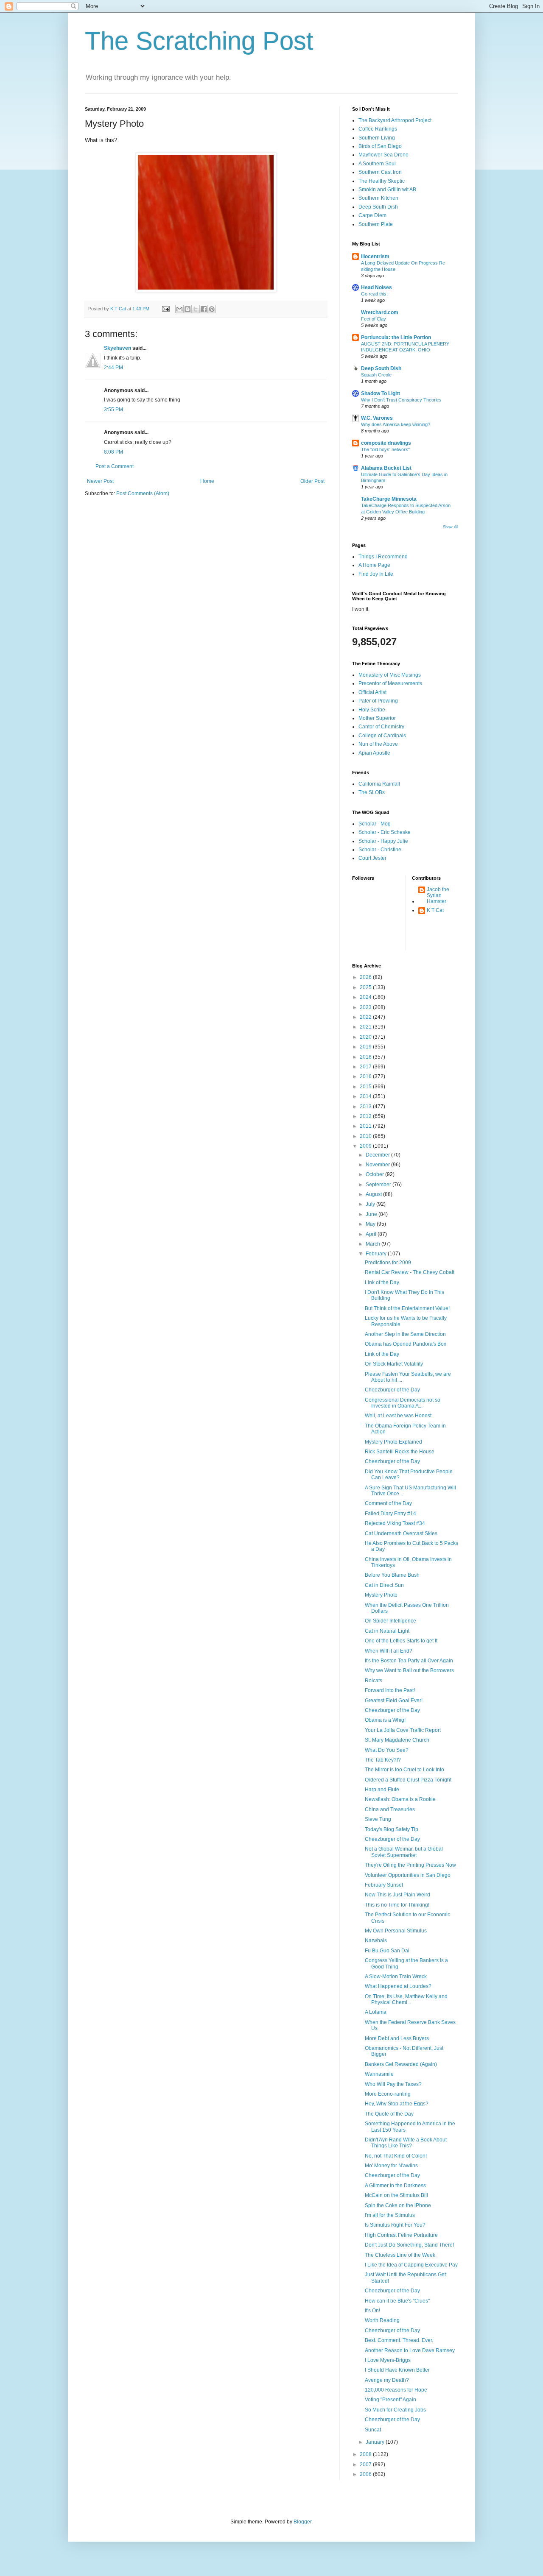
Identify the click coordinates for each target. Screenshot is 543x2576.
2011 (366, 1126)
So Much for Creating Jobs (395, 2410)
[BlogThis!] (188, 309)
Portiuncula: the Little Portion (396, 337)
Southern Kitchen (378, 198)
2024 (366, 997)
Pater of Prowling (378, 701)
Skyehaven (118, 348)
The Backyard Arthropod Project (395, 120)
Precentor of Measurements (390, 683)
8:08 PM (113, 452)
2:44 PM (113, 368)
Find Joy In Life (376, 574)
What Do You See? (387, 1750)
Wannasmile (379, 2074)
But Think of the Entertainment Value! (407, 1308)
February (377, 1254)
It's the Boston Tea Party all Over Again (409, 1661)
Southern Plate (376, 224)
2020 (366, 1037)
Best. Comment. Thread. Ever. (399, 2340)
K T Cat (435, 910)
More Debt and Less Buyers (397, 2038)
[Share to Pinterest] (212, 309)
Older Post (312, 481)
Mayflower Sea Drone (383, 155)
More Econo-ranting (388, 2094)
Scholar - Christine (380, 850)
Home (207, 481)
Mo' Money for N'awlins (391, 2166)
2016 (366, 1076)
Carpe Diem (372, 215)
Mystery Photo (381, 1595)
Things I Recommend (383, 557)
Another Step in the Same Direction (405, 1334)
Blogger (302, 2522)
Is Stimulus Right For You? (395, 2225)
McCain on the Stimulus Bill (396, 2195)
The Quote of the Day (389, 2114)
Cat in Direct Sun (384, 1585)
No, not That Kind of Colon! (396, 2156)
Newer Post (100, 481)
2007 (366, 2464)
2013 (366, 1107)
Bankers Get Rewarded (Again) (401, 2064)
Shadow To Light (381, 393)
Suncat (373, 2430)
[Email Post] (165, 309)
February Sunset (384, 1885)
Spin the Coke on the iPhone (398, 2205)
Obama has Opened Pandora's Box (406, 1344)
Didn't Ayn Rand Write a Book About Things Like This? (406, 2143)
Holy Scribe (372, 710)
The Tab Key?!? (383, 1760)
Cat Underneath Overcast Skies (401, 1533)
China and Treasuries (390, 1809)
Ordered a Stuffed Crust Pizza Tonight (408, 1780)
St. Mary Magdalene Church (397, 1740)
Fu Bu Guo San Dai (387, 1951)
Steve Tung (378, 1819)
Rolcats (374, 1681)
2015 (366, 1087)
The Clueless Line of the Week (400, 2255)
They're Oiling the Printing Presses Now (410, 1865)
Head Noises (376, 287)
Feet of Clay (374, 319)
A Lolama (376, 2012)
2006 (366, 2474)
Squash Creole (376, 375)
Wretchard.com (380, 312)
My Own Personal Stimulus (396, 1931)
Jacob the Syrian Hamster (438, 896)
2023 (366, 1007)
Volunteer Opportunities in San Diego (408, 1875)
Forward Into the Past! (390, 1690)
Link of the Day (382, 1282)
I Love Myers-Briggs (388, 2360)
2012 (366, 1116)
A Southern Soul (377, 164)
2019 (366, 1047)
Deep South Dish (378, 207)
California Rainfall (379, 784)
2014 (366, 1096)
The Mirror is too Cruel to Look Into (404, 1770)
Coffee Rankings (378, 129)
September (379, 1185)
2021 (366, 1027)
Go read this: (374, 294)
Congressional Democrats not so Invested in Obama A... (403, 1403)
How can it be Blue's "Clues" (397, 2301)
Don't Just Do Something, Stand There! (409, 2245)
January (376, 2442)
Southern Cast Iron (380, 172)
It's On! (372, 2311)
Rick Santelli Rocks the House (400, 1452)
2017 (366, 1067)
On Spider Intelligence (390, 1621)
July (371, 1204)
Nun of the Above (378, 744)
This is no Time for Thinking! (397, 1905)
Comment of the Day (388, 1503)
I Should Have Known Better (397, 2370)
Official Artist (372, 692)
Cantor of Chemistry (381, 727)
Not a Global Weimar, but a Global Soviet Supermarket (404, 1852)
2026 (366, 977)
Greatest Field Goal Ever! (394, 1701)
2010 (366, 1136)
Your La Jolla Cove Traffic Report (403, 1730)
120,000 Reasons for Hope (396, 2390)
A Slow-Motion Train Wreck (396, 1977)
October (375, 1174)
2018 (366, 1057)
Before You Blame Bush (392, 1575)
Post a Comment (115, 466)
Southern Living (377, 138)
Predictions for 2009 (388, 1263)
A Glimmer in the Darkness (395, 2186)
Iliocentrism (375, 256)
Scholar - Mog (375, 824)
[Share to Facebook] (204, 309)
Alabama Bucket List (386, 468)
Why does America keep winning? (396, 424)
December (378, 1155)
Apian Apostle (374, 753)
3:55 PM (113, 410)
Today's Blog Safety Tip (392, 1829)
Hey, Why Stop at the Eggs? (397, 2104)
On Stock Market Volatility (394, 1364)
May (371, 1224)
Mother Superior (377, 718)
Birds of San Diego (380, 146)
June (372, 1214)
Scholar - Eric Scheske (385, 832)
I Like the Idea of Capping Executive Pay (411, 2265)
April (372, 1234)
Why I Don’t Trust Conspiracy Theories (401, 400)
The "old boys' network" (385, 449)
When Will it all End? (389, 1651)
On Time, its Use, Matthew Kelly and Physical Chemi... (406, 1999)
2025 (366, 987)
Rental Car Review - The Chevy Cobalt (410, 1272)
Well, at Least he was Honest (398, 1416)
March (374, 1244)
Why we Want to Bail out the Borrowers (409, 1670)
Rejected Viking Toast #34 (395, 1523)
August (374, 1194)
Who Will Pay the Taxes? (393, 2084)
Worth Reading (382, 2320)
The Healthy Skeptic (382, 181)
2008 (366, 2454)
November (378, 1165)
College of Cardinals (382, 736)
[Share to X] (196, 309)
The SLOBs (372, 792)
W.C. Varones (377, 418)
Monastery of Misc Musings (390, 675)
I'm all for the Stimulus (390, 2215)
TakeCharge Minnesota (389, 499)
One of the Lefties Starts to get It (401, 1641)
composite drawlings (386, 443)
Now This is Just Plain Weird (397, 1895)
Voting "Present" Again (390, 2400)
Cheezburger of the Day (392, 1390)
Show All (451, 527)
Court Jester (372, 858)
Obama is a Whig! (385, 1720)
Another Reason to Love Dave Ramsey (410, 2350)
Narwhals (376, 1940)
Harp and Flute (382, 1790)
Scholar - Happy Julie (383, 841)
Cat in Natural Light (387, 1631)
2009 (366, 1146)
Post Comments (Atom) (143, 493)
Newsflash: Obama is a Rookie (400, 1799)
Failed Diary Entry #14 (390, 1514)
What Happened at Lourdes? (398, 1986)
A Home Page (374, 565)
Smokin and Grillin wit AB (387, 190)
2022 (366, 1017)
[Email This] (179, 309)
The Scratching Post (199, 41)
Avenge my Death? (387, 2380)
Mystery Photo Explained (393, 1442)
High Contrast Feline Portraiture (401, 2235)
